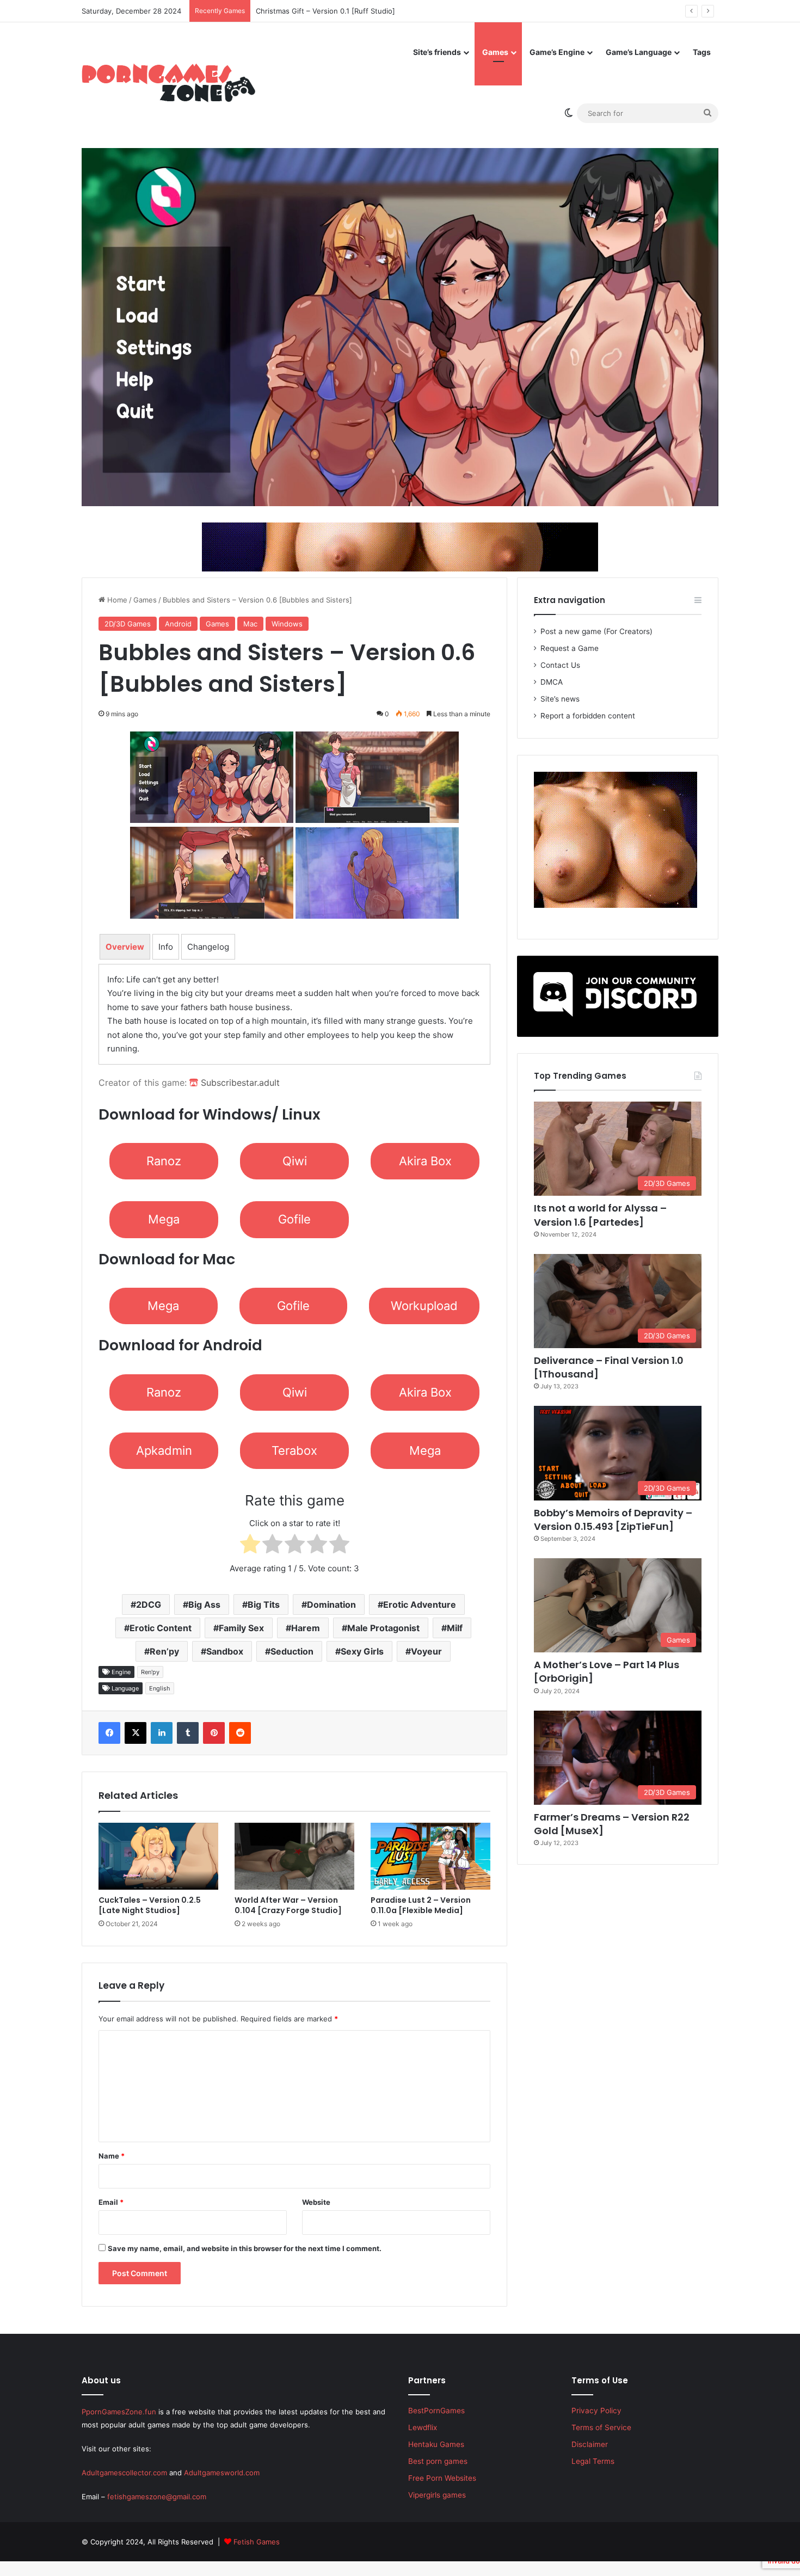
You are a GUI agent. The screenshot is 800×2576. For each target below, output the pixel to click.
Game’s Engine (557, 52)
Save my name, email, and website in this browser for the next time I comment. (245, 2248)
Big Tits (264, 1604)
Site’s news (560, 699)
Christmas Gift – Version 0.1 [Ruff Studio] (336, 11)
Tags (702, 52)
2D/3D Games (128, 624)
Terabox (294, 1450)
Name (112, 2156)
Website (316, 2202)
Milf (455, 1628)
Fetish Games (257, 2542)
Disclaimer (590, 2444)
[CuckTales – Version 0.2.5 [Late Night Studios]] (158, 1856)
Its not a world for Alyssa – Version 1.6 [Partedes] (600, 1215)
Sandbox (225, 1651)
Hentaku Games (436, 2444)
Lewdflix (423, 2427)
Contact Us (560, 665)
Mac (250, 624)
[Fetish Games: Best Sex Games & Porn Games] (168, 83)
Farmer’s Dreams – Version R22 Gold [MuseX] (612, 1824)
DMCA (552, 682)
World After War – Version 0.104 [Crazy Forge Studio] (288, 1905)
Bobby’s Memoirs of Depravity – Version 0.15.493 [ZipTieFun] (613, 1520)
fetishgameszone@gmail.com (157, 2497)
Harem (306, 1628)
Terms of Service (601, 2427)
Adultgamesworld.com (222, 2473)
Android (178, 624)
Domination (331, 1604)
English (160, 1688)
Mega (164, 1219)
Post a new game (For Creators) (596, 631)
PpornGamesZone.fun (119, 2412)
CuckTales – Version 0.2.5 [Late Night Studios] (150, 1905)
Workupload (424, 1306)
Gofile (294, 1219)
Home (116, 600)
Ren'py (150, 1672)
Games (495, 52)
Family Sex (241, 1628)
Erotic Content (161, 1628)
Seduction (292, 1651)
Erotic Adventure (420, 1604)
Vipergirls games (437, 2495)
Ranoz (164, 1161)
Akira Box (425, 1161)
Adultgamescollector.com (124, 2473)
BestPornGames (436, 2411)
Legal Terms (593, 2461)
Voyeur (426, 1651)
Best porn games (438, 2461)
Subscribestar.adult (239, 1083)
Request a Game (570, 648)
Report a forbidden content (588, 716)
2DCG (149, 1604)
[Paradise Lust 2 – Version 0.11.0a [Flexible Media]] (430, 1856)
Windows (287, 624)
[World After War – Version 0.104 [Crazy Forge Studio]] (294, 1856)
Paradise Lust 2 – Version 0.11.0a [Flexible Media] (421, 1905)
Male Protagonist (383, 1628)
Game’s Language (639, 52)
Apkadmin (164, 1450)
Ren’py (164, 1651)
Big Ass (204, 1604)
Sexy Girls (362, 1651)
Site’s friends (437, 52)
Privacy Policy (596, 2411)
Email (111, 2202)
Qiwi (295, 1161)
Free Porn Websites (442, 2478)
